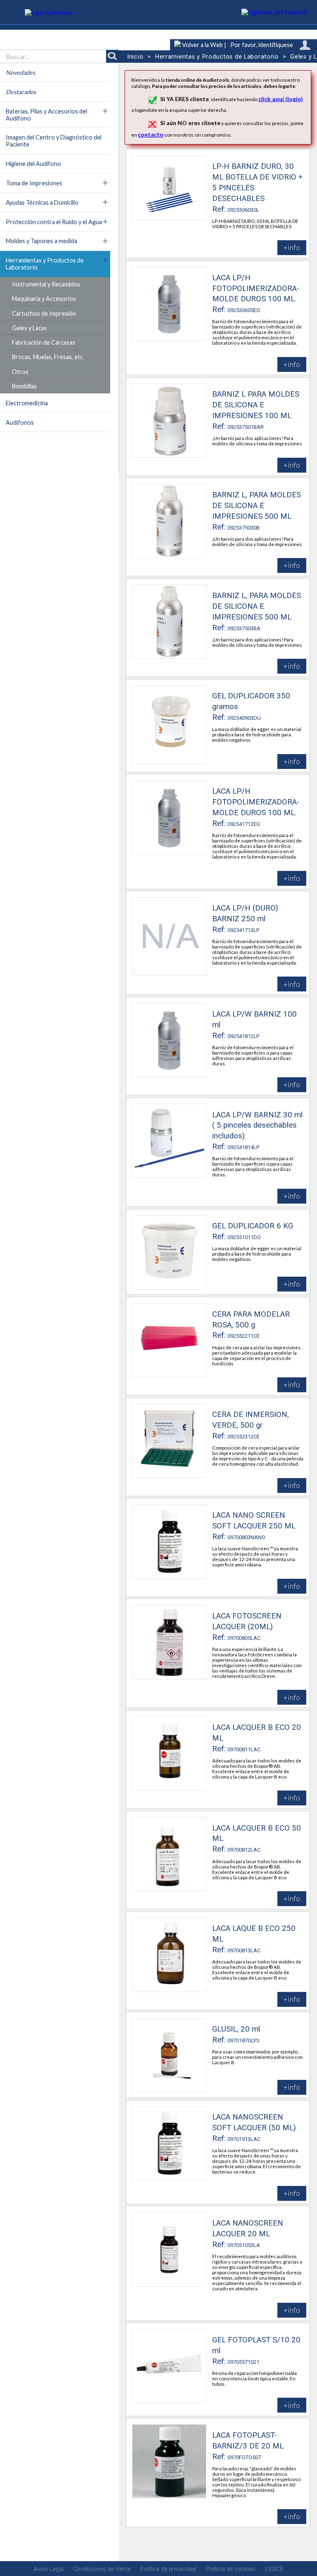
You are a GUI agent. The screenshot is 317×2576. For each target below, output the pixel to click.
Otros (20, 372)
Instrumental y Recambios (46, 284)
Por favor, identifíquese (262, 45)
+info (292, 247)
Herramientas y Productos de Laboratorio (45, 264)
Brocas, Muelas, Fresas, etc (47, 357)
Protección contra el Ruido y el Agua (54, 222)
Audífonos (20, 422)
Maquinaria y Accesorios (44, 299)
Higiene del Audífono (33, 164)
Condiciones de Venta (102, 2569)
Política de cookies (231, 2569)
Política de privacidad (168, 2569)
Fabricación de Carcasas (44, 342)
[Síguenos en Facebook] (275, 12)
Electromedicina (27, 403)
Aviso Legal (48, 2569)
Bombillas (24, 386)
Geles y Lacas (30, 328)
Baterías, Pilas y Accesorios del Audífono (46, 115)
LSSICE (274, 2569)
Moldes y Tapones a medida (41, 241)
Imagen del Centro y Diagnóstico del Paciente (54, 141)
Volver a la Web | (203, 45)
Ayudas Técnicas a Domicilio (42, 202)
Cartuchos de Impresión (44, 313)
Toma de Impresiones (34, 183)
